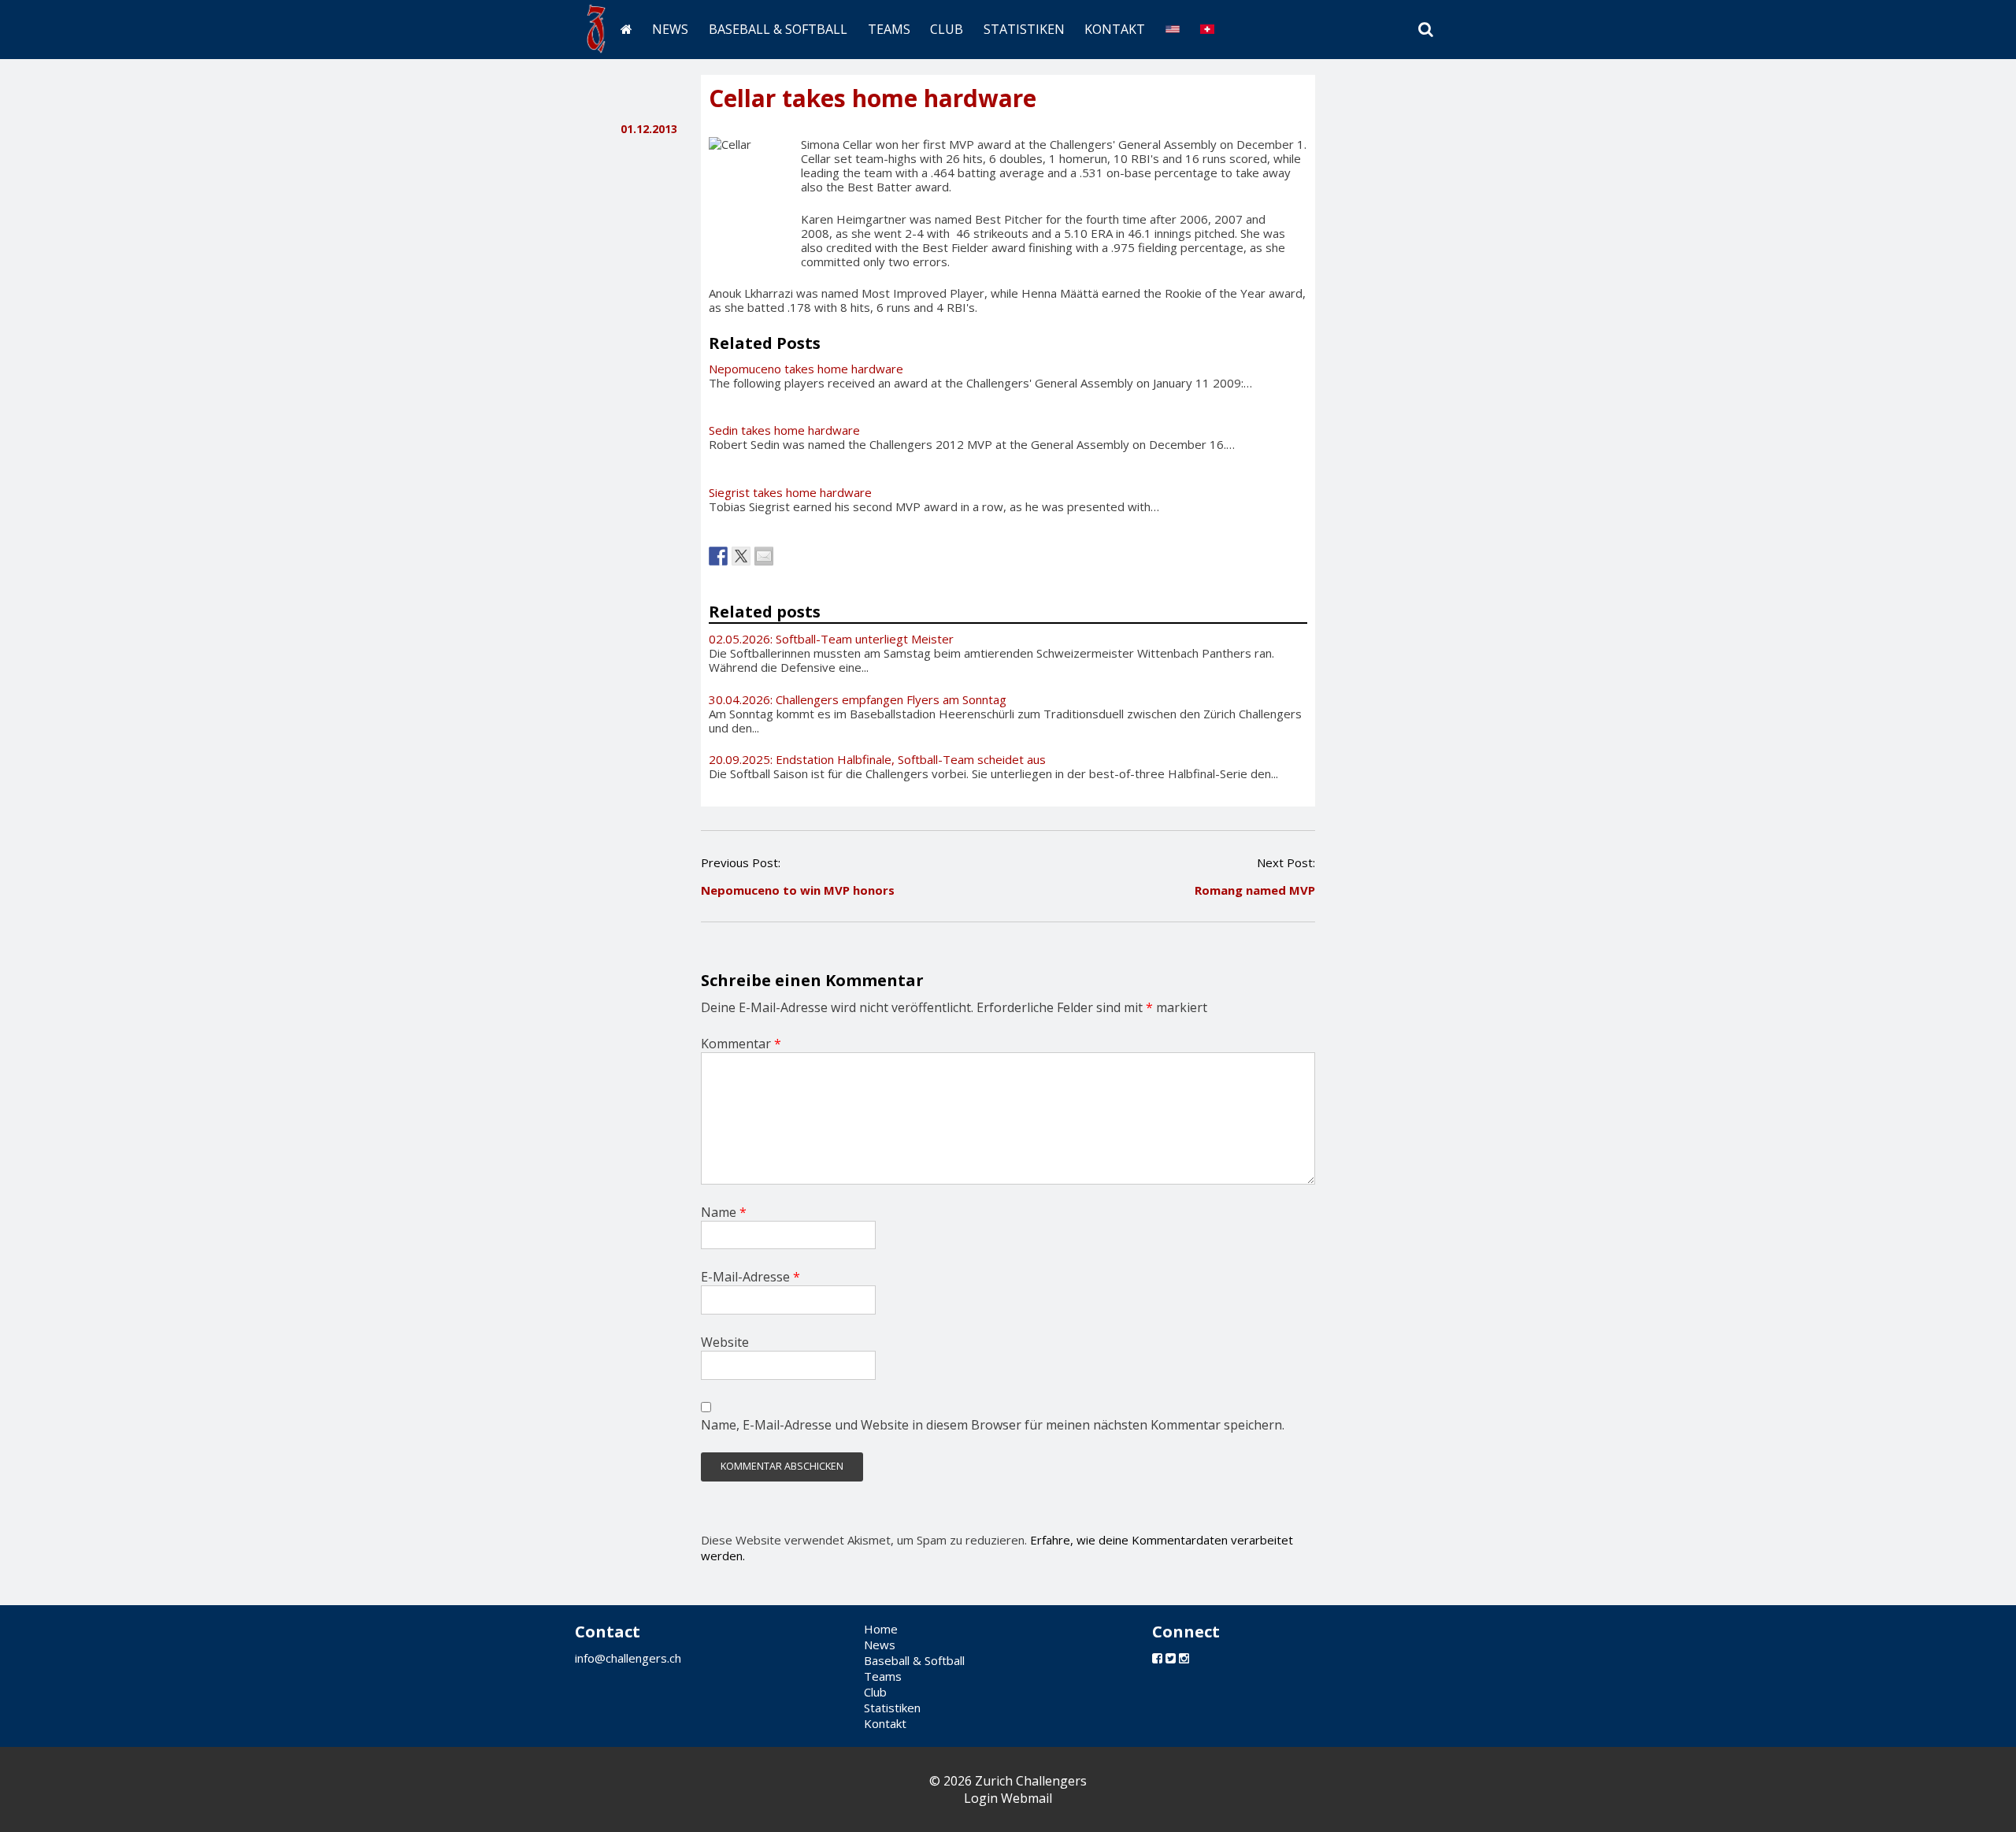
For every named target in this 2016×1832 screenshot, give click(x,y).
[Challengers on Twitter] (1171, 1658)
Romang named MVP (1255, 890)
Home (881, 1629)
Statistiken (1024, 29)
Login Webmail (1008, 1798)
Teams (889, 29)
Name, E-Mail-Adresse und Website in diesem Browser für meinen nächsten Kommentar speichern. (993, 1425)
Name (724, 1212)
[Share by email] (764, 556)
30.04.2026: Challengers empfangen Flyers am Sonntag (858, 699)
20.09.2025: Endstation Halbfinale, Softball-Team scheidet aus (877, 759)
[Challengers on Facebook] (1157, 1658)
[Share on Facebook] (718, 556)
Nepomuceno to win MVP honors (798, 890)
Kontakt (1115, 29)
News (670, 29)
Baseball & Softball (778, 29)
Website (725, 1342)
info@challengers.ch (628, 1658)
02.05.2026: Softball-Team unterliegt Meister (831, 639)
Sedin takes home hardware (784, 430)
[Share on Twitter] (741, 556)
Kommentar (741, 1044)
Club (947, 29)
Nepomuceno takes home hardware (806, 369)
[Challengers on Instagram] (1184, 1658)
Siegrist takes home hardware (790, 492)
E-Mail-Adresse (750, 1277)
